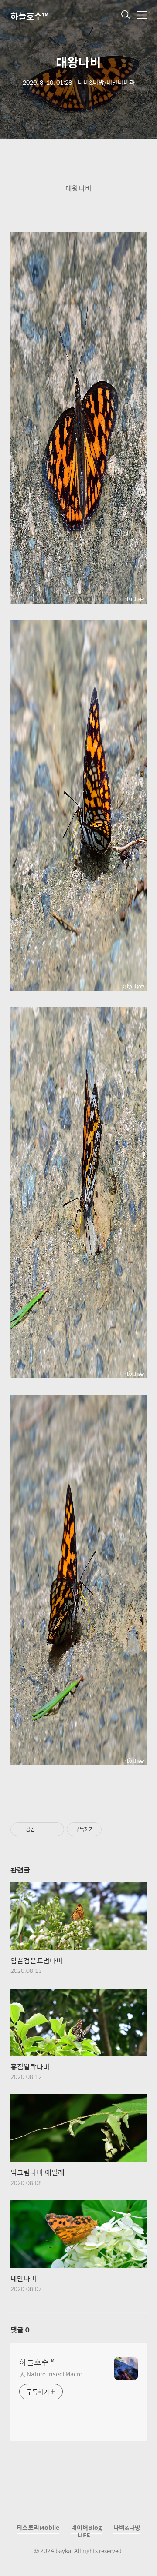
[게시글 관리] (54, 1829)
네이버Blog (86, 2527)
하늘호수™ (29, 16)
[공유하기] (43, 1829)
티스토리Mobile (38, 2527)
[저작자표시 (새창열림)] (106, 1829)
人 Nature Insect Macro (51, 2374)
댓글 (20, 2330)
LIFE (84, 2535)
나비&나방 (127, 2527)
